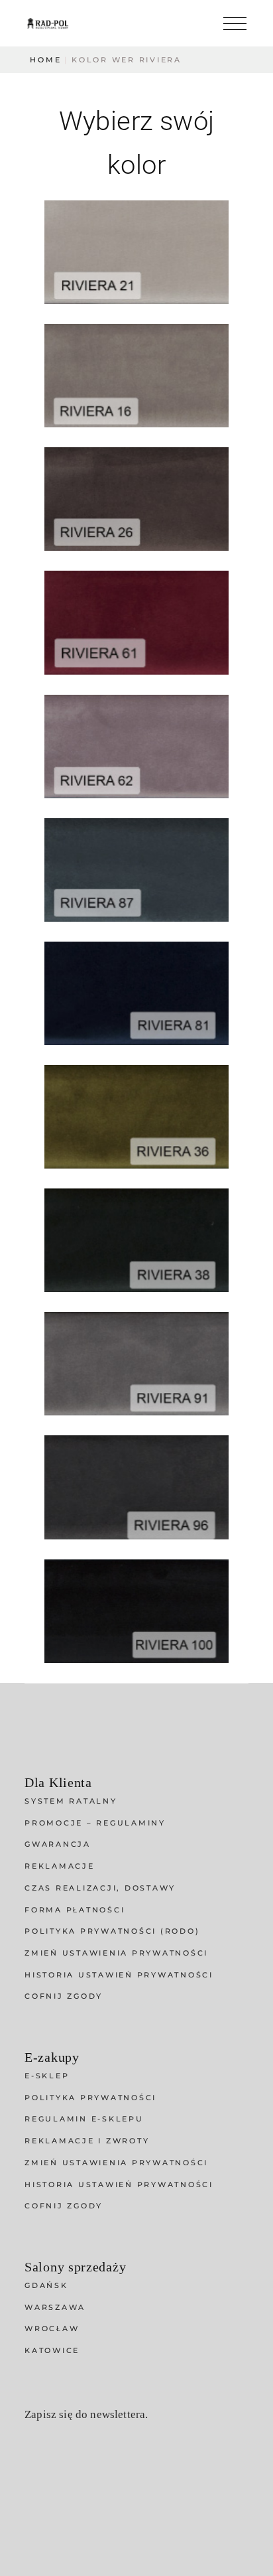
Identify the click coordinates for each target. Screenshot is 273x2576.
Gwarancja (58, 1844)
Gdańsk (46, 2285)
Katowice (52, 2350)
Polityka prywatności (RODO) (112, 1931)
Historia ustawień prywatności (119, 1975)
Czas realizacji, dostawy (100, 1888)
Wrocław (52, 2328)
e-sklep (47, 2076)
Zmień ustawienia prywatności (116, 1953)
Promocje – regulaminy (95, 1823)
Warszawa (55, 2307)
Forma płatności (75, 1910)
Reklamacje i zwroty (87, 2141)
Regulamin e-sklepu (84, 2119)
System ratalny (71, 1801)
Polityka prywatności (90, 2098)
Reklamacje (60, 1866)
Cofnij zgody (64, 1996)
